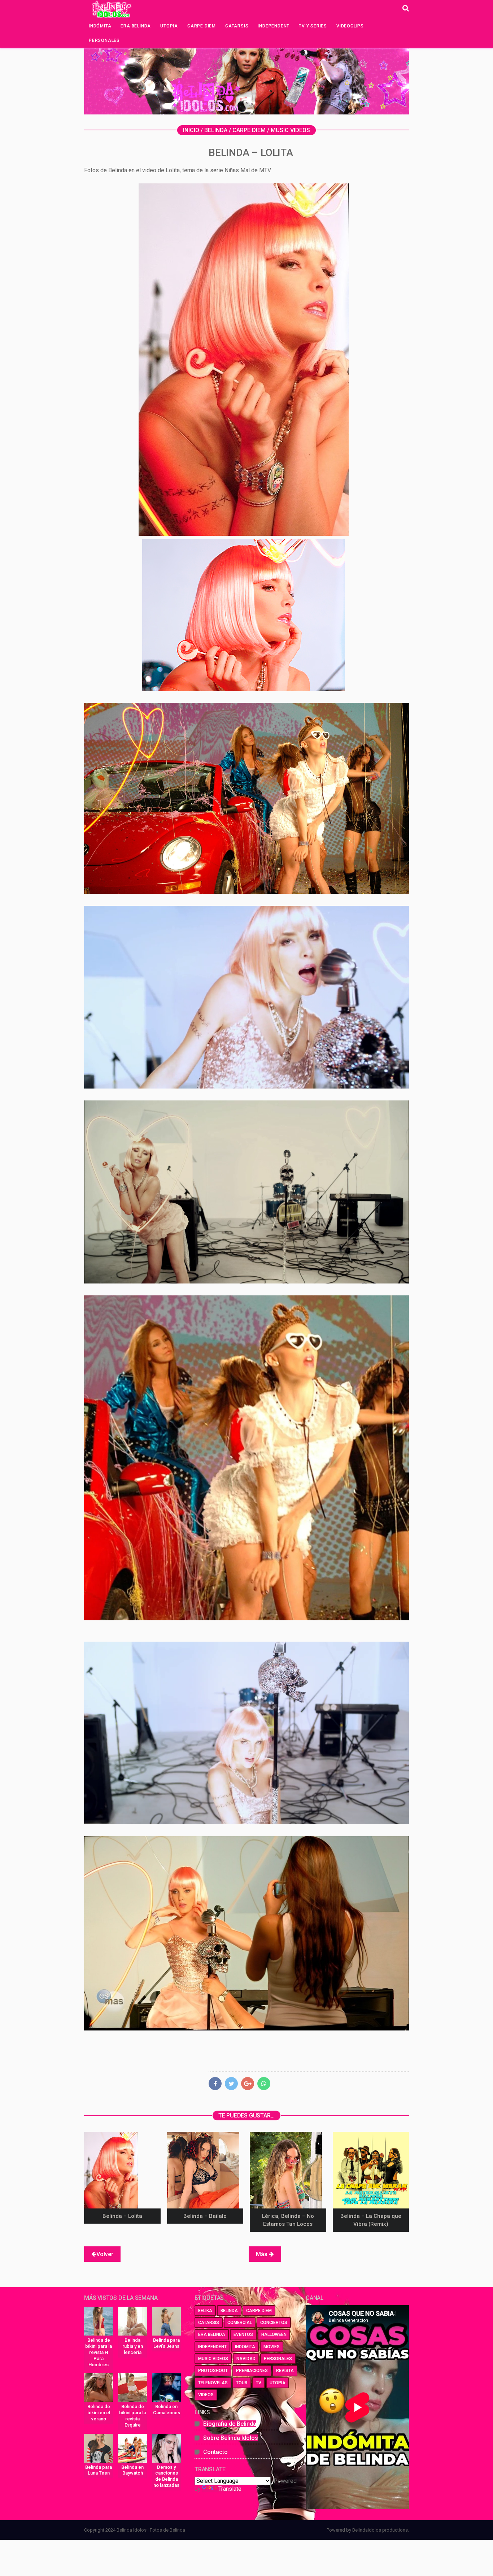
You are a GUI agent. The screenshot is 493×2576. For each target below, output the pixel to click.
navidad (246, 2359)
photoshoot (213, 2371)
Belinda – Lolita (122, 2216)
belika (205, 2311)
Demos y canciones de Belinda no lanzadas (166, 2476)
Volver (105, 2254)
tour (242, 2383)
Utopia (169, 26)
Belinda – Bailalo (205, 2216)
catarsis (209, 2323)
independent (212, 2347)
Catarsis (237, 26)
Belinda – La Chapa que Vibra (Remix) (371, 2220)
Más (262, 2254)
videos (206, 2395)
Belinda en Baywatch (132, 2470)
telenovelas (213, 2383)
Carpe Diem (202, 26)
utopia (278, 2383)
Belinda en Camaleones (167, 2410)
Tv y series (313, 26)
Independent (274, 26)
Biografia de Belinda (230, 2424)
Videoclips (350, 26)
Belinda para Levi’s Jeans (166, 2343)
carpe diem (259, 2311)
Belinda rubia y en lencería (133, 2346)
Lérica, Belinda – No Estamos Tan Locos (288, 2220)
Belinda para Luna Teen (99, 2470)
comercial (240, 2323)
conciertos (274, 2323)
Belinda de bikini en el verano (99, 2413)
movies (272, 2347)
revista (285, 2371)
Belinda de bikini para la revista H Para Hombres (99, 2352)
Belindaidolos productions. (381, 2530)
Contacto (215, 2452)
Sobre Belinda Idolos (231, 2438)
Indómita (100, 26)
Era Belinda (136, 26)
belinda (229, 2311)
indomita (245, 2347)
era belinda (212, 2334)
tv (259, 2383)
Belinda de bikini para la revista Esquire (132, 2416)
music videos (213, 2359)
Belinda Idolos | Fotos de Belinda (151, 2530)
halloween (274, 2334)
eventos (243, 2334)
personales (278, 2359)
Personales (104, 40)
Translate (230, 2489)
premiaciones (252, 2371)
